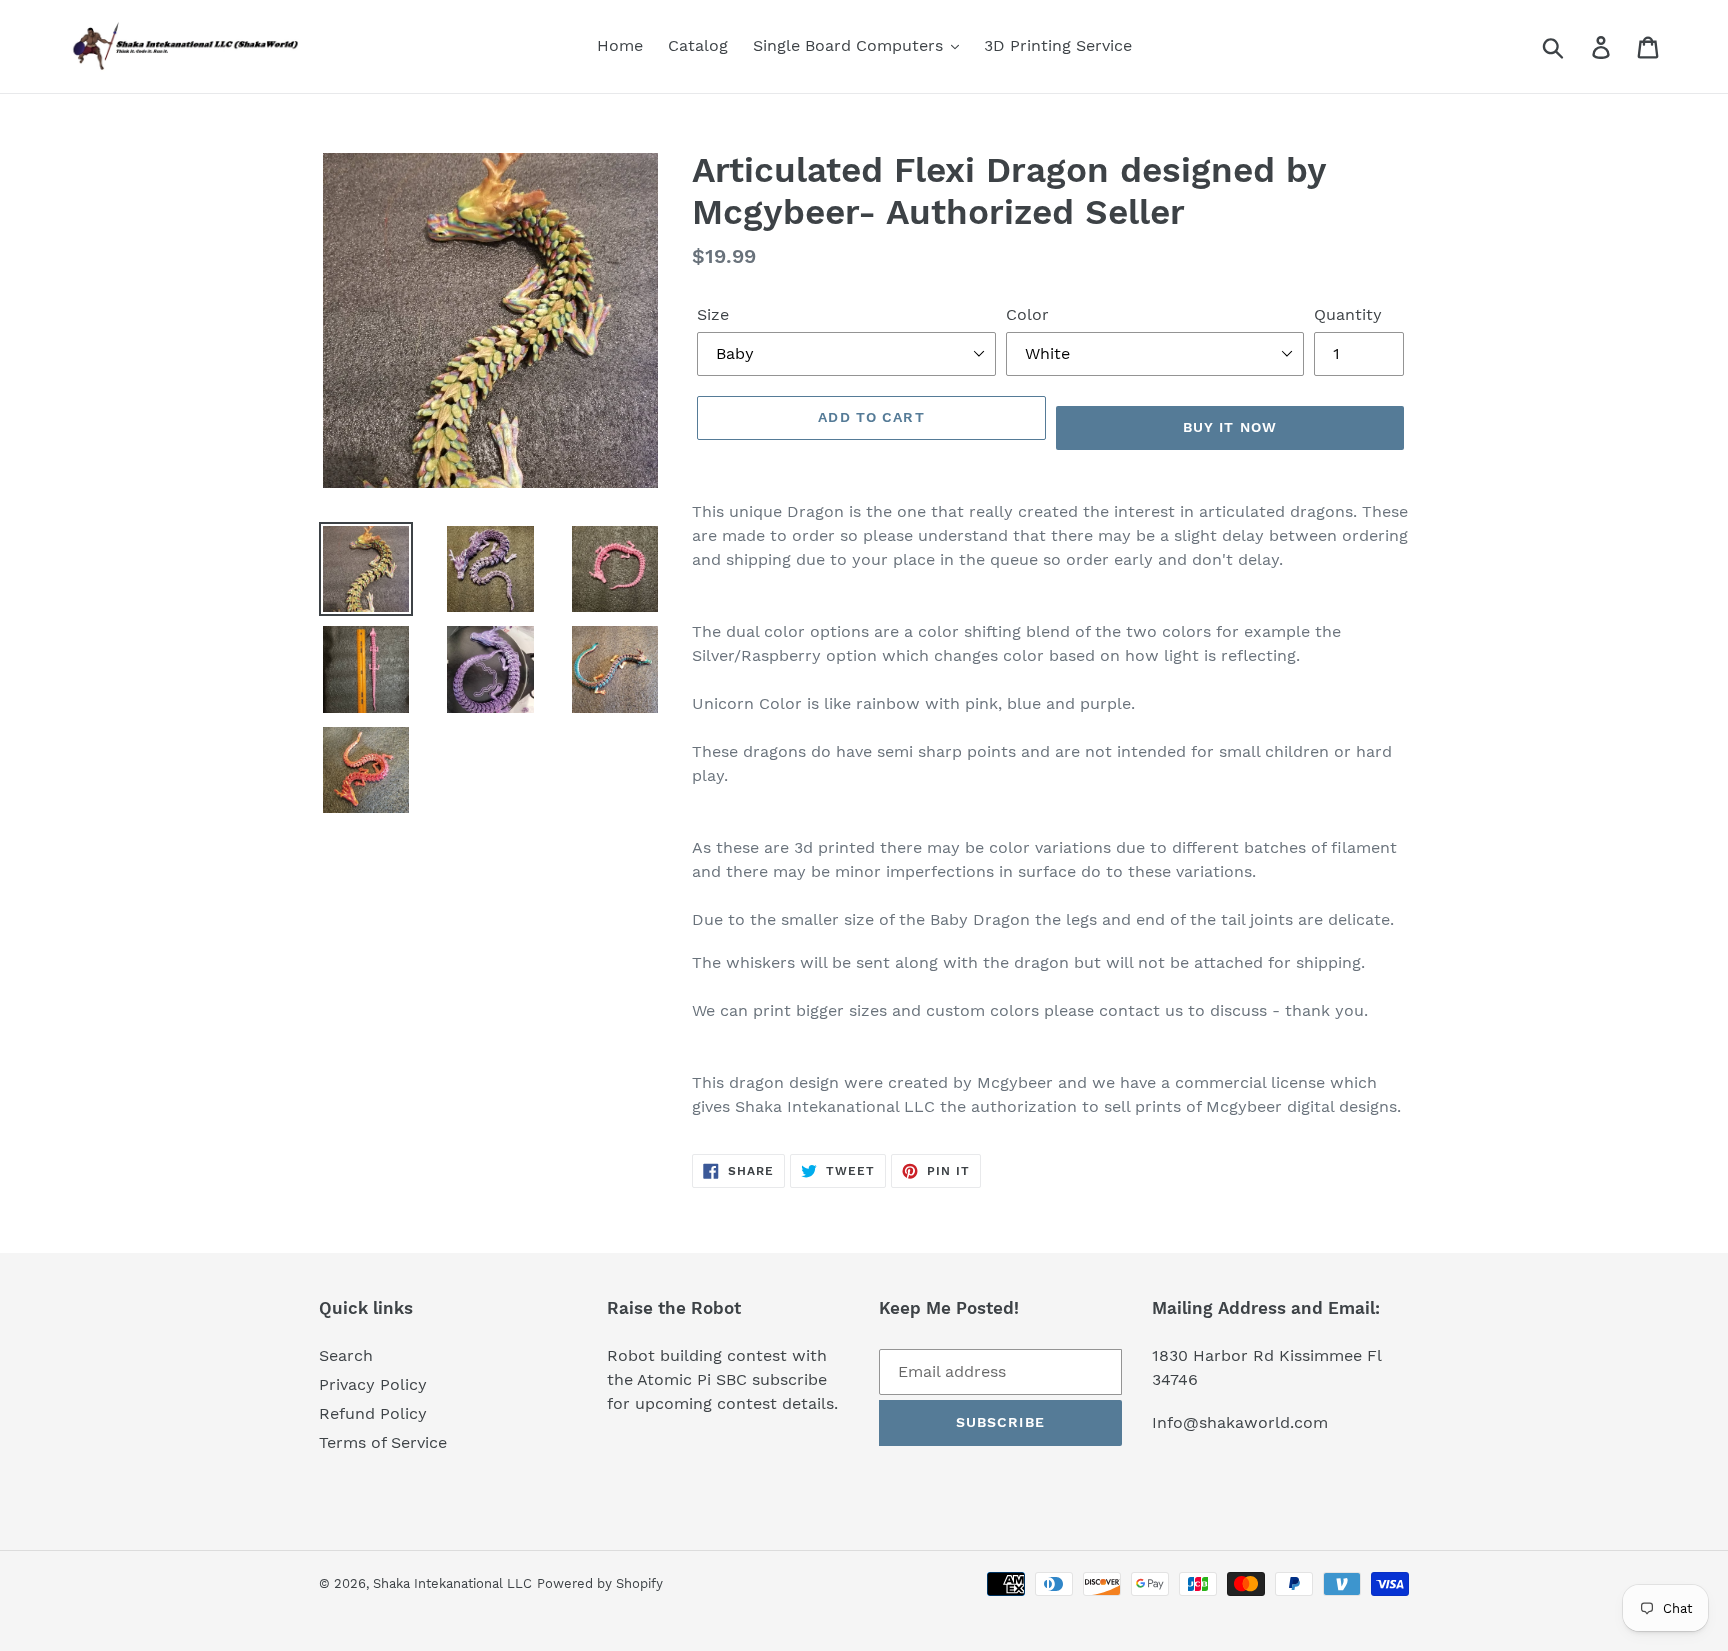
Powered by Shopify (600, 1583)
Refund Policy (373, 1413)
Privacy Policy (373, 1384)
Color (1027, 314)
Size (713, 314)
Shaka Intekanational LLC (452, 1583)
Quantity (1348, 314)
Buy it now (1230, 427)
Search (346, 1355)
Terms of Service (383, 1442)
